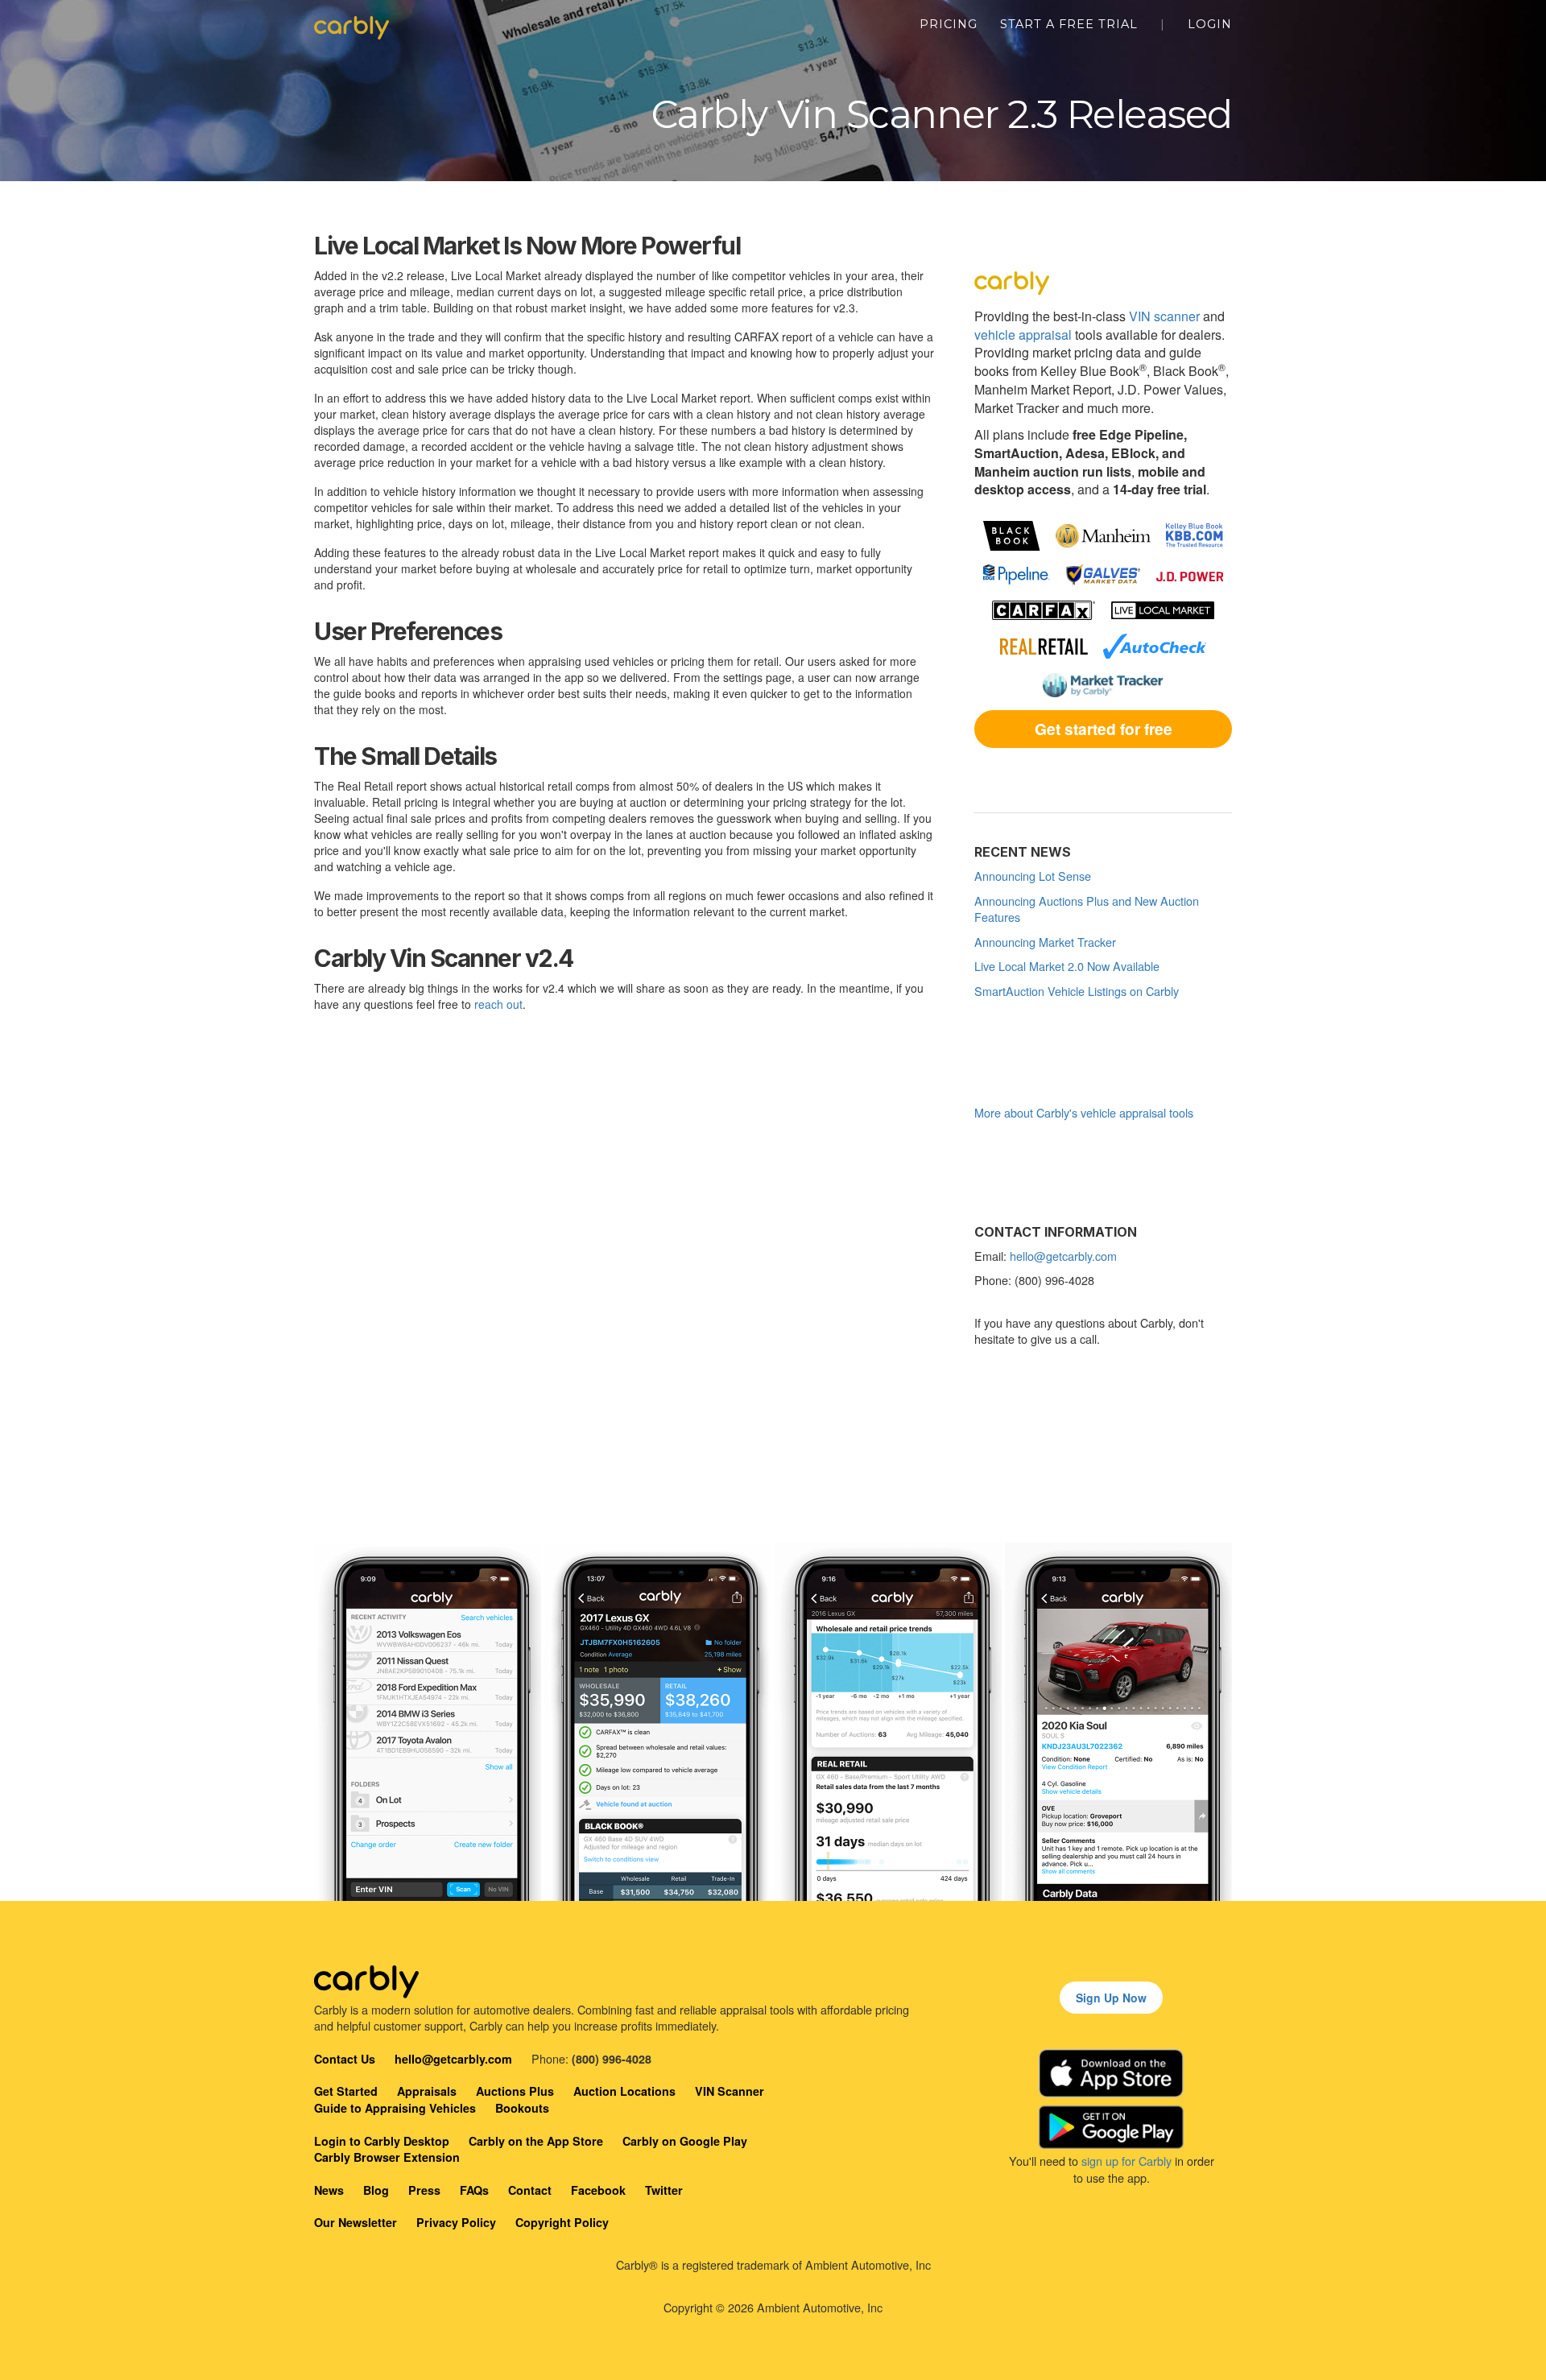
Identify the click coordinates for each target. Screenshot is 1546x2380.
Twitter (664, 2190)
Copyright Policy (562, 2222)
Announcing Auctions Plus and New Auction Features (1087, 909)
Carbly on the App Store (536, 2141)
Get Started (346, 2091)
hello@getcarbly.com (1063, 1256)
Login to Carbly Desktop (382, 2141)
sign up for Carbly (1126, 2161)
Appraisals (427, 2091)
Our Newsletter (355, 2222)
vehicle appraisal (1023, 335)
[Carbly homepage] (351, 24)
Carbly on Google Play (685, 2141)
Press (424, 2190)
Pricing (949, 24)
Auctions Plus (515, 2091)
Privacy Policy (456, 2222)
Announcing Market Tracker (1045, 942)
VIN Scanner (730, 2091)
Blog (376, 2190)
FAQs (474, 2190)
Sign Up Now (1111, 1998)
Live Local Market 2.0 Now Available (1067, 966)
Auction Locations (624, 2091)
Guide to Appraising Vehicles (395, 2108)
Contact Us (345, 2059)
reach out (498, 1004)
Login (1210, 24)
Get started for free (1104, 729)
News (329, 2190)
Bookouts (522, 2108)
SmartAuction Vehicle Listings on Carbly (1077, 991)
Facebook (598, 2190)
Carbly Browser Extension (387, 2157)
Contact (530, 2190)
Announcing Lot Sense (1033, 876)
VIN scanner (1164, 316)
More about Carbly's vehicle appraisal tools (1084, 1112)
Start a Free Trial (1069, 24)
